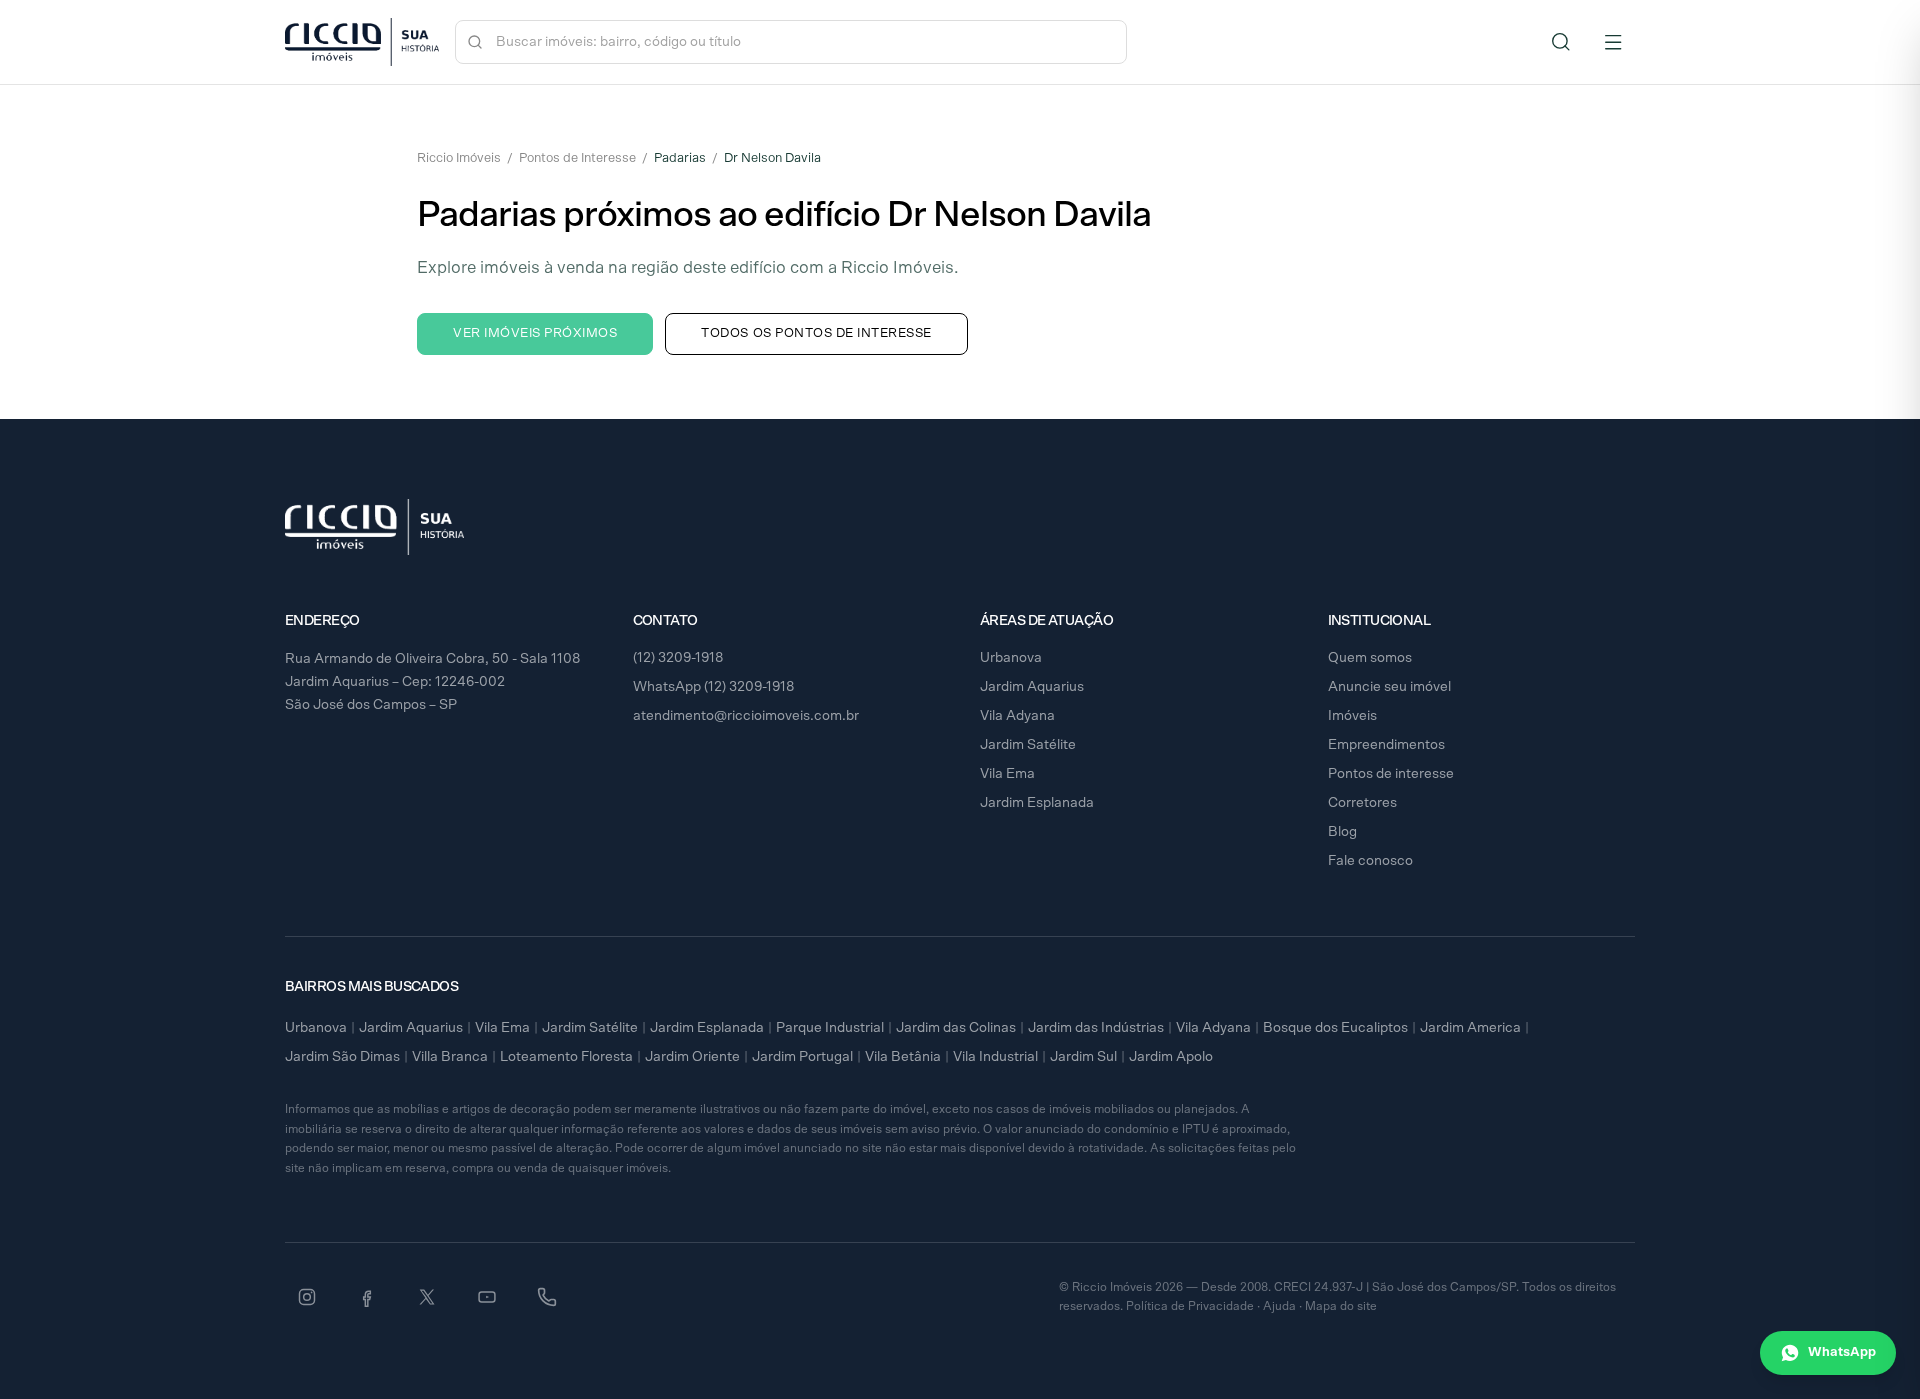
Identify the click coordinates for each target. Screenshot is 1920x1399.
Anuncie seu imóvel (1389, 687)
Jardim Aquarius (1032, 687)
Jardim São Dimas (342, 1057)
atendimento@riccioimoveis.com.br (746, 716)
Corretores (1362, 803)
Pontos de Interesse (577, 158)
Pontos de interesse (1391, 774)
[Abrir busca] (1561, 42)
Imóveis (1352, 716)
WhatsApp (1842, 1352)
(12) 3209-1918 (678, 658)
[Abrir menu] (1613, 42)
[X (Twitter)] (427, 1297)
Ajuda (1279, 1306)
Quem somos (1370, 658)
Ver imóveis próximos (535, 333)
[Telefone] (547, 1297)
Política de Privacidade (1190, 1306)
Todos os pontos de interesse (816, 333)
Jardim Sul (1083, 1057)
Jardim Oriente (692, 1057)
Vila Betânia (903, 1057)
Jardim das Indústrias (1096, 1028)
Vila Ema (1007, 774)
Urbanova (1011, 658)
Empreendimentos (1386, 745)
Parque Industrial (830, 1028)
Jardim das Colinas (956, 1028)
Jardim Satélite (1028, 745)
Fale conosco (1370, 861)
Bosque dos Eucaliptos (1335, 1028)
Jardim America (1470, 1028)
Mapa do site (1341, 1306)
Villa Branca (450, 1057)
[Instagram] (307, 1297)
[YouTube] (487, 1297)
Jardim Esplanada (1037, 803)
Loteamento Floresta (566, 1057)
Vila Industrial (995, 1057)
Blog (1342, 832)
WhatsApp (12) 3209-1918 (714, 687)
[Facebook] (367, 1297)
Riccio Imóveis (459, 158)
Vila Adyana (1017, 716)
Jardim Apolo (1171, 1057)
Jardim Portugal (802, 1057)
